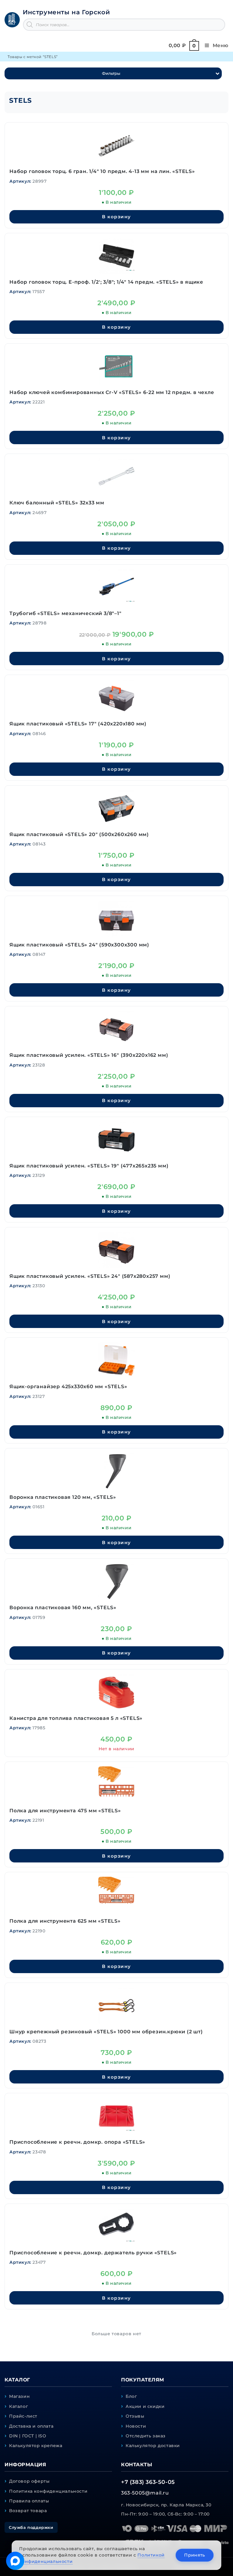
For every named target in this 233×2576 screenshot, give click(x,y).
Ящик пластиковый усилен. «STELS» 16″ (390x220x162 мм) (89, 1055)
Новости (136, 2426)
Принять (194, 2555)
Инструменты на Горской (66, 12)
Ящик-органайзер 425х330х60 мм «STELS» (68, 1387)
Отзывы (135, 2416)
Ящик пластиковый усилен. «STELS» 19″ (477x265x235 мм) (89, 1166)
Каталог (19, 2406)
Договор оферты (29, 2481)
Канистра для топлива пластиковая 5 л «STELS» (76, 1718)
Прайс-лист (23, 2416)
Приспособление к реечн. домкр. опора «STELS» (77, 2142)
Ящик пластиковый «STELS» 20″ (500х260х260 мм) (79, 834)
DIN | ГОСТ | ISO (28, 2436)
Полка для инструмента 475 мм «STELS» (65, 1811)
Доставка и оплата (31, 2426)
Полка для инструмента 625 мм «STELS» (65, 1921)
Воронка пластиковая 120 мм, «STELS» (63, 1497)
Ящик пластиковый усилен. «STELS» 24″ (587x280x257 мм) (90, 1276)
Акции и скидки (145, 2406)
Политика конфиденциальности (48, 2491)
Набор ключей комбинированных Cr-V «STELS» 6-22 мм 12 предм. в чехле (112, 392)
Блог (131, 2396)
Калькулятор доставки (153, 2446)
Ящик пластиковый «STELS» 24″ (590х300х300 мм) (79, 945)
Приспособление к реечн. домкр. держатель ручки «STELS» (93, 2253)
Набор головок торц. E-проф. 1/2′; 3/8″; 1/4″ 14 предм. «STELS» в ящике (106, 282)
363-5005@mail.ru (145, 2493)
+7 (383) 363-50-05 (148, 2482)
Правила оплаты (29, 2501)
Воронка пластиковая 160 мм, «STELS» (63, 1608)
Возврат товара (28, 2511)
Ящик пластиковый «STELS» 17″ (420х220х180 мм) (78, 724)
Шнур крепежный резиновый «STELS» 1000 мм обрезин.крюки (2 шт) (106, 2032)
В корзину (116, 217)
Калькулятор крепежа (36, 2446)
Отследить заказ (146, 2436)
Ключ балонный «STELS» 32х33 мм (57, 503)
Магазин (19, 2396)
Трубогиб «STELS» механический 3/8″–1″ (66, 613)
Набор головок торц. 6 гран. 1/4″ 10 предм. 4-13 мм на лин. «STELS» (102, 171)
